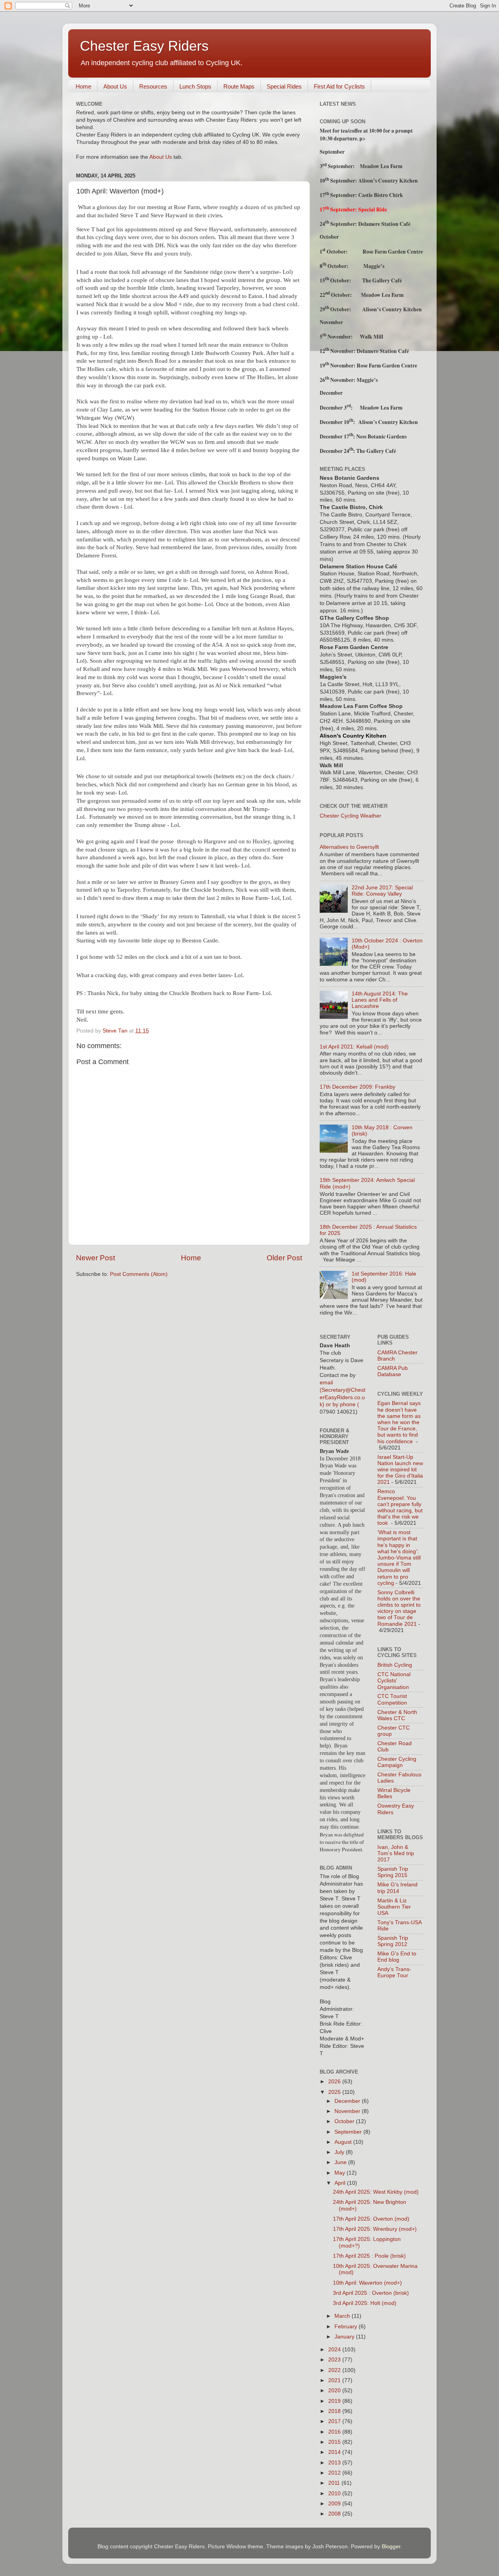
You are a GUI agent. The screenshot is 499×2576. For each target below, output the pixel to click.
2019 (335, 2401)
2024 (335, 2350)
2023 (335, 2360)
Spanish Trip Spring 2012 (393, 1941)
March (343, 2316)
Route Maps (239, 86)
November (348, 2111)
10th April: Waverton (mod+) (367, 2283)
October (345, 2121)
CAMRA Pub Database (393, 1371)
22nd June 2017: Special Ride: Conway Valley (382, 891)
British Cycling (395, 1665)
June (341, 2162)
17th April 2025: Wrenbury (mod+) (375, 2229)
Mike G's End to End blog (397, 1957)
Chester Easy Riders (144, 46)
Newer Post (96, 1258)
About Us (115, 86)
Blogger (391, 2547)
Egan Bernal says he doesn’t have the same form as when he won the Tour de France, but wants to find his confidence (399, 1422)
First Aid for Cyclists (339, 86)
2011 (335, 2483)
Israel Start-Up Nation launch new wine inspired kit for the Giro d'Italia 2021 (400, 1470)
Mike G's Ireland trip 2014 (397, 1888)
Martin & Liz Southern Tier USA (394, 1907)
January (345, 2337)
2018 (335, 2411)
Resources (153, 86)
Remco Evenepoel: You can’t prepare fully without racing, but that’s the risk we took (400, 1507)
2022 (335, 2370)
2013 (335, 2463)
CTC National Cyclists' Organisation (394, 1681)
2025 (335, 2092)
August (344, 2142)
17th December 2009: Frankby (357, 1087)
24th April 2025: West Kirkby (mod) (376, 2192)
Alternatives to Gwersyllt (349, 847)
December (348, 2101)
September (349, 2132)
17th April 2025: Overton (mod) (371, 2219)
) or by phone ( (341, 1404)
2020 (335, 2391)
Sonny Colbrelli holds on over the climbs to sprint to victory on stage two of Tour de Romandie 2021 (399, 1608)
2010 (335, 2494)
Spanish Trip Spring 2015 (393, 1872)
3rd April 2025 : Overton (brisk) (371, 2293)
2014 (335, 2452)
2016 (335, 2432)
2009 (335, 2504)
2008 (335, 2514)
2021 (335, 2380)
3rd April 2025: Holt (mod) (365, 2303)
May (341, 2173)
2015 (335, 2442)
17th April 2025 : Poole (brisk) (369, 2256)
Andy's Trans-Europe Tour (394, 1972)
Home (83, 86)
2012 (335, 2473)
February (347, 2327)
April (341, 2183)
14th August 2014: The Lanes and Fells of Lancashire (380, 1000)
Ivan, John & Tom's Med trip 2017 (396, 1853)
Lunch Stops (195, 86)
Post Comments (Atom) (139, 1274)
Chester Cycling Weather (350, 816)
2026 (335, 2082)
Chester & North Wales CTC (397, 1715)
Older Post (284, 1258)
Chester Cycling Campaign (397, 1762)
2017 (335, 2421)
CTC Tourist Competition (392, 1699)
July (340, 2152)
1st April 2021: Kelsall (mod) (354, 1047)
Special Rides (284, 86)
